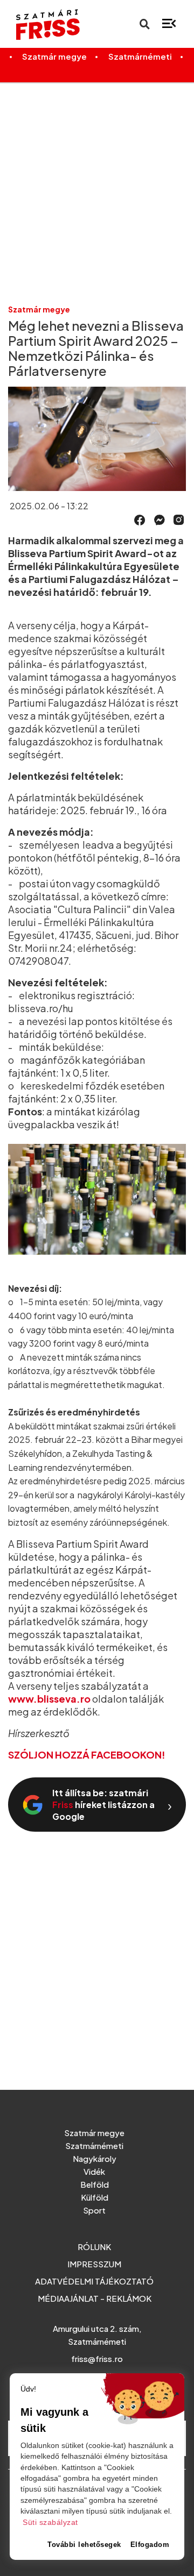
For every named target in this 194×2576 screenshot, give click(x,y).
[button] (140, 520)
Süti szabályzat (50, 2522)
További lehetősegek (84, 2545)
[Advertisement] (97, 193)
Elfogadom (150, 2545)
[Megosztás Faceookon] (140, 519)
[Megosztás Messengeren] (160, 519)
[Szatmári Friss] (43, 24)
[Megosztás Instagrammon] (179, 519)
